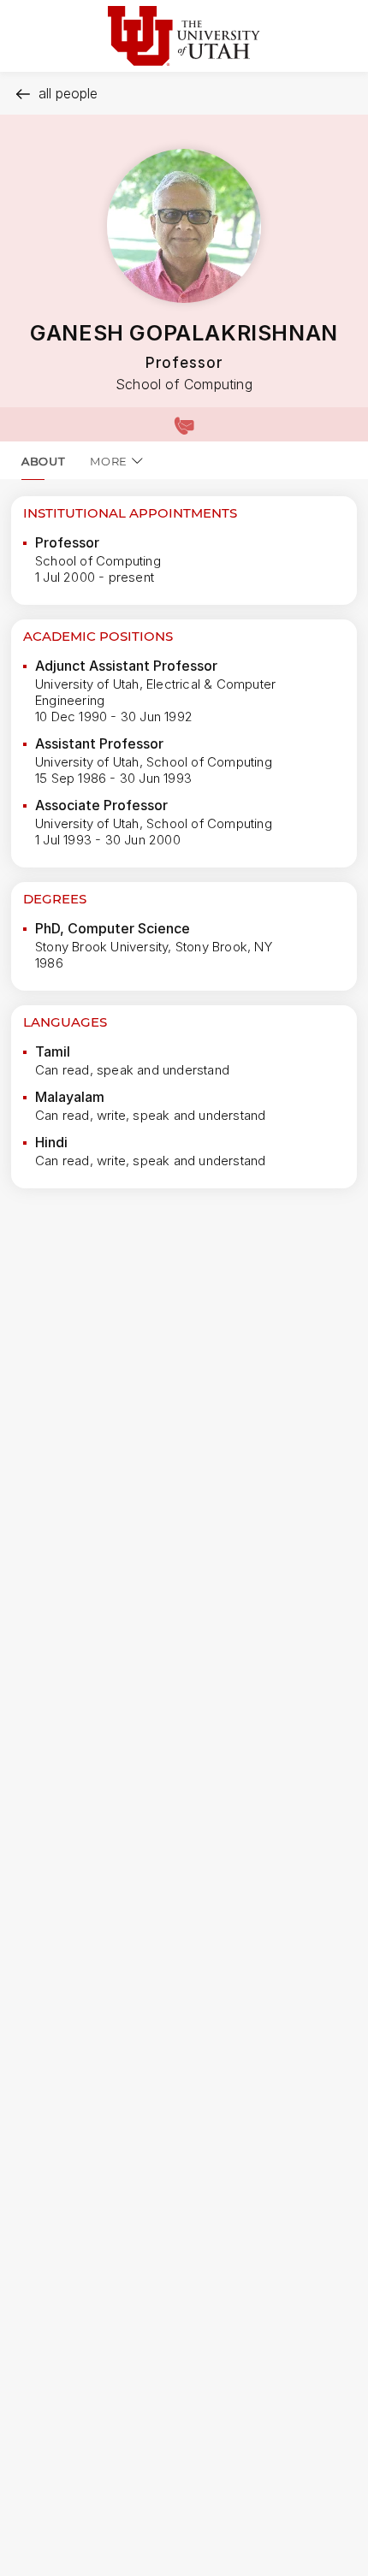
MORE (109, 461)
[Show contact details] (184, 424)
